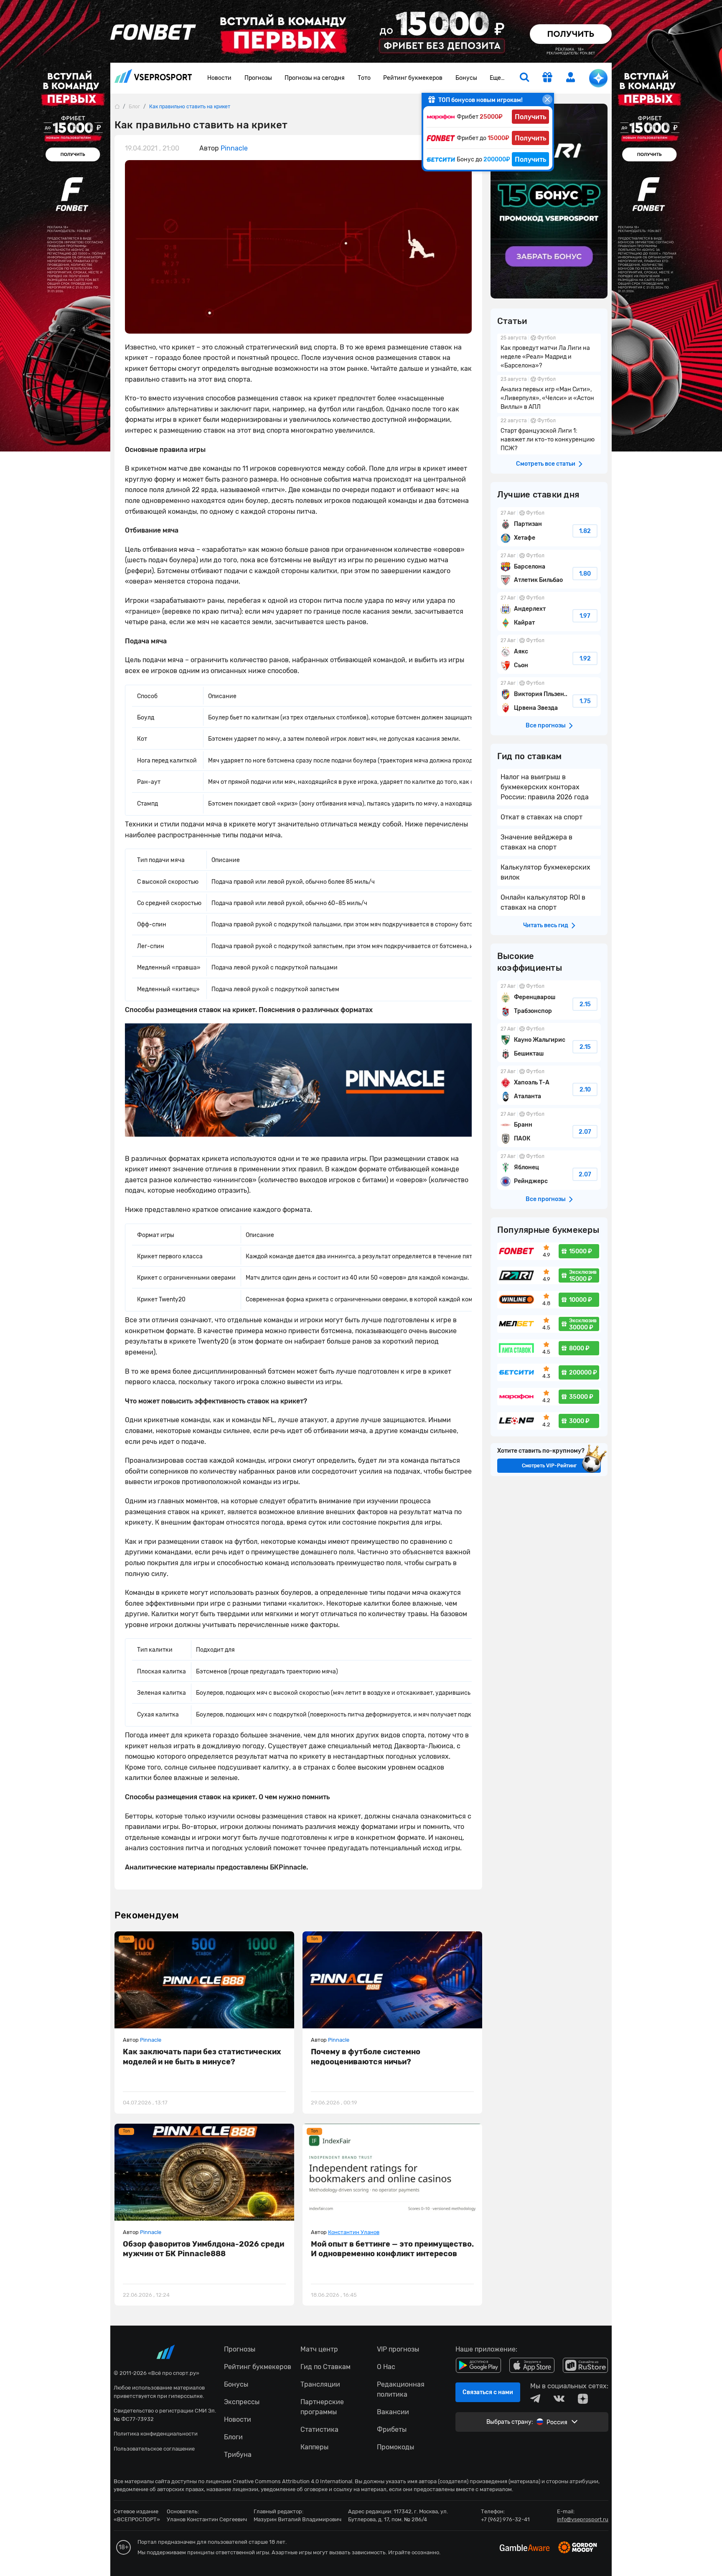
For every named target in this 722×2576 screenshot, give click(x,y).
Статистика (319, 2429)
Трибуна (238, 2455)
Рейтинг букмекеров (413, 78)
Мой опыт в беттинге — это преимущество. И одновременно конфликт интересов (392, 2249)
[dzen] (583, 2399)
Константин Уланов (354, 2232)
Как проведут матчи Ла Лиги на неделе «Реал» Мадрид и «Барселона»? (549, 353)
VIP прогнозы (398, 2349)
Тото (364, 78)
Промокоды (395, 2447)
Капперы (314, 2447)
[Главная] (117, 106)
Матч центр (319, 2349)
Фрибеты (392, 2429)
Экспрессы (242, 2402)
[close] (547, 99)
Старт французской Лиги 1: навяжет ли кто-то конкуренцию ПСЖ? (549, 435)
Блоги (233, 2437)
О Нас (386, 2367)
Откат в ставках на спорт (541, 817)
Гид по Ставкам (325, 2367)
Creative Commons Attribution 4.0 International (292, 2481)
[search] (524, 78)
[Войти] (571, 77)
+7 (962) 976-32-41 (505, 2519)
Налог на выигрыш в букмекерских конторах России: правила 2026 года (545, 787)
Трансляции (320, 2384)
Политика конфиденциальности (156, 2434)
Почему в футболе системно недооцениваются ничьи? (366, 2057)
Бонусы (466, 78)
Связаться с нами (488, 2392)
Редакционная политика (401, 2389)
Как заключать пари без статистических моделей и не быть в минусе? (202, 2057)
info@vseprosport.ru (583, 2519)
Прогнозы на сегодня (315, 78)
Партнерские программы (322, 2407)
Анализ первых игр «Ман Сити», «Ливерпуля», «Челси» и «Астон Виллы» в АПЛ (549, 394)
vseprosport (153, 78)
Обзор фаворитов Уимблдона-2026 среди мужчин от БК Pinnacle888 (203, 2249)
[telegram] (535, 2399)
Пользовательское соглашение (154, 2449)
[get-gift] (547, 78)
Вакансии (393, 2412)
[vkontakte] (559, 2399)
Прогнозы (258, 78)
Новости (219, 78)
